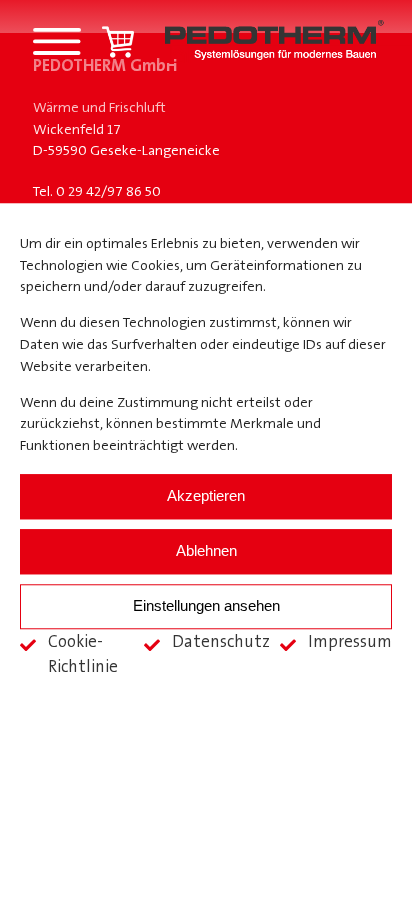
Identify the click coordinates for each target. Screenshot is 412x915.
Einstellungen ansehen (206, 606)
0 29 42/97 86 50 (108, 192)
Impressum (350, 642)
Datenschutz (221, 642)
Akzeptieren (206, 496)
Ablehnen (206, 551)
